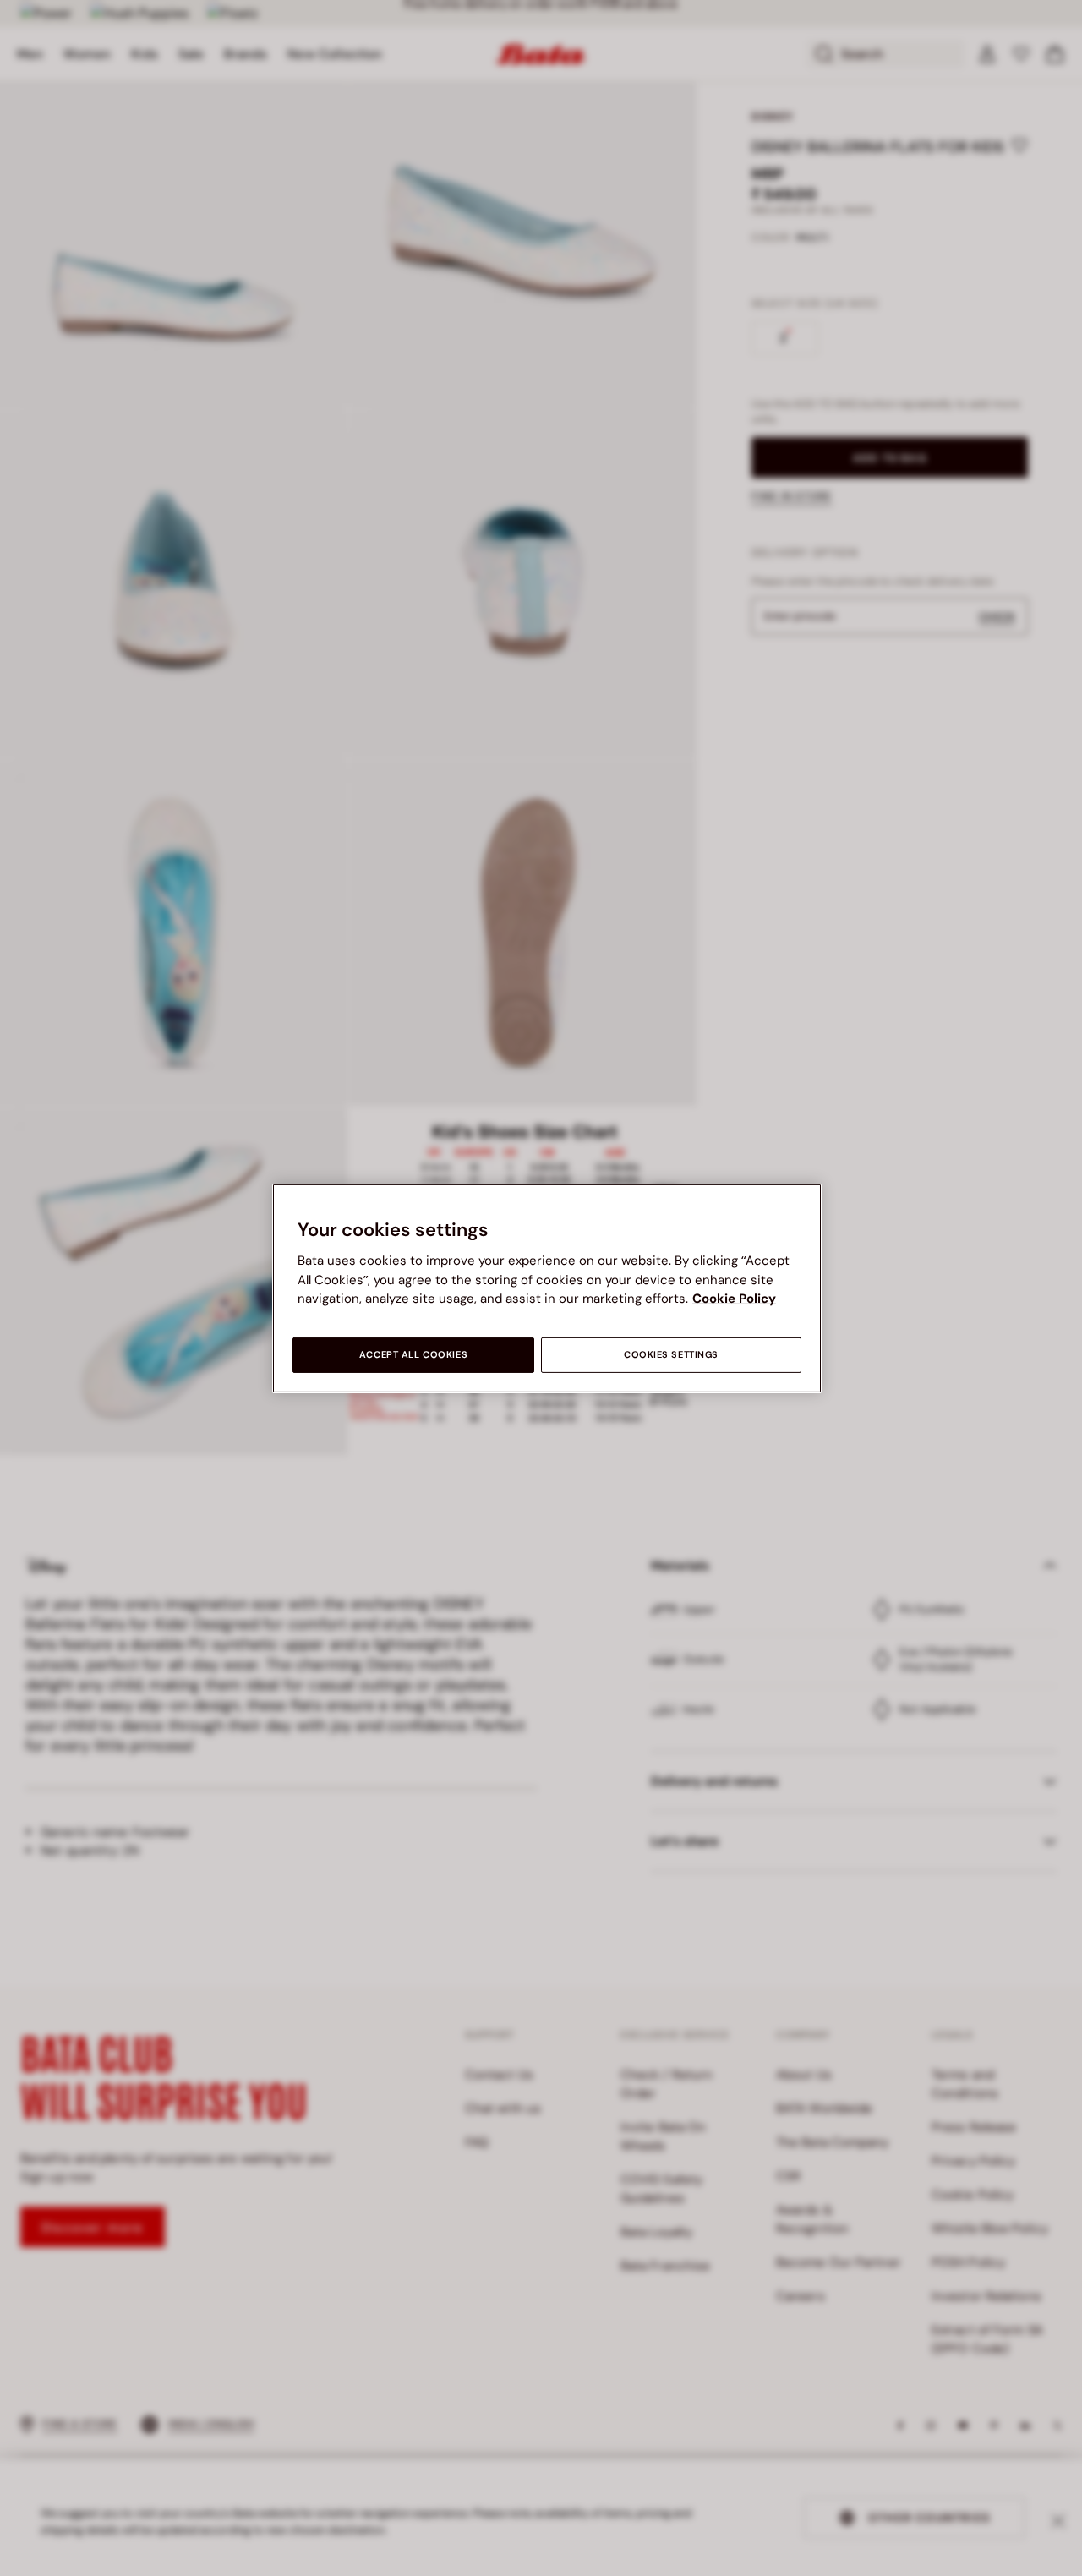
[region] (547, 1288)
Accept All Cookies (413, 1355)
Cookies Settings (671, 1355)
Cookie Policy (734, 1299)
